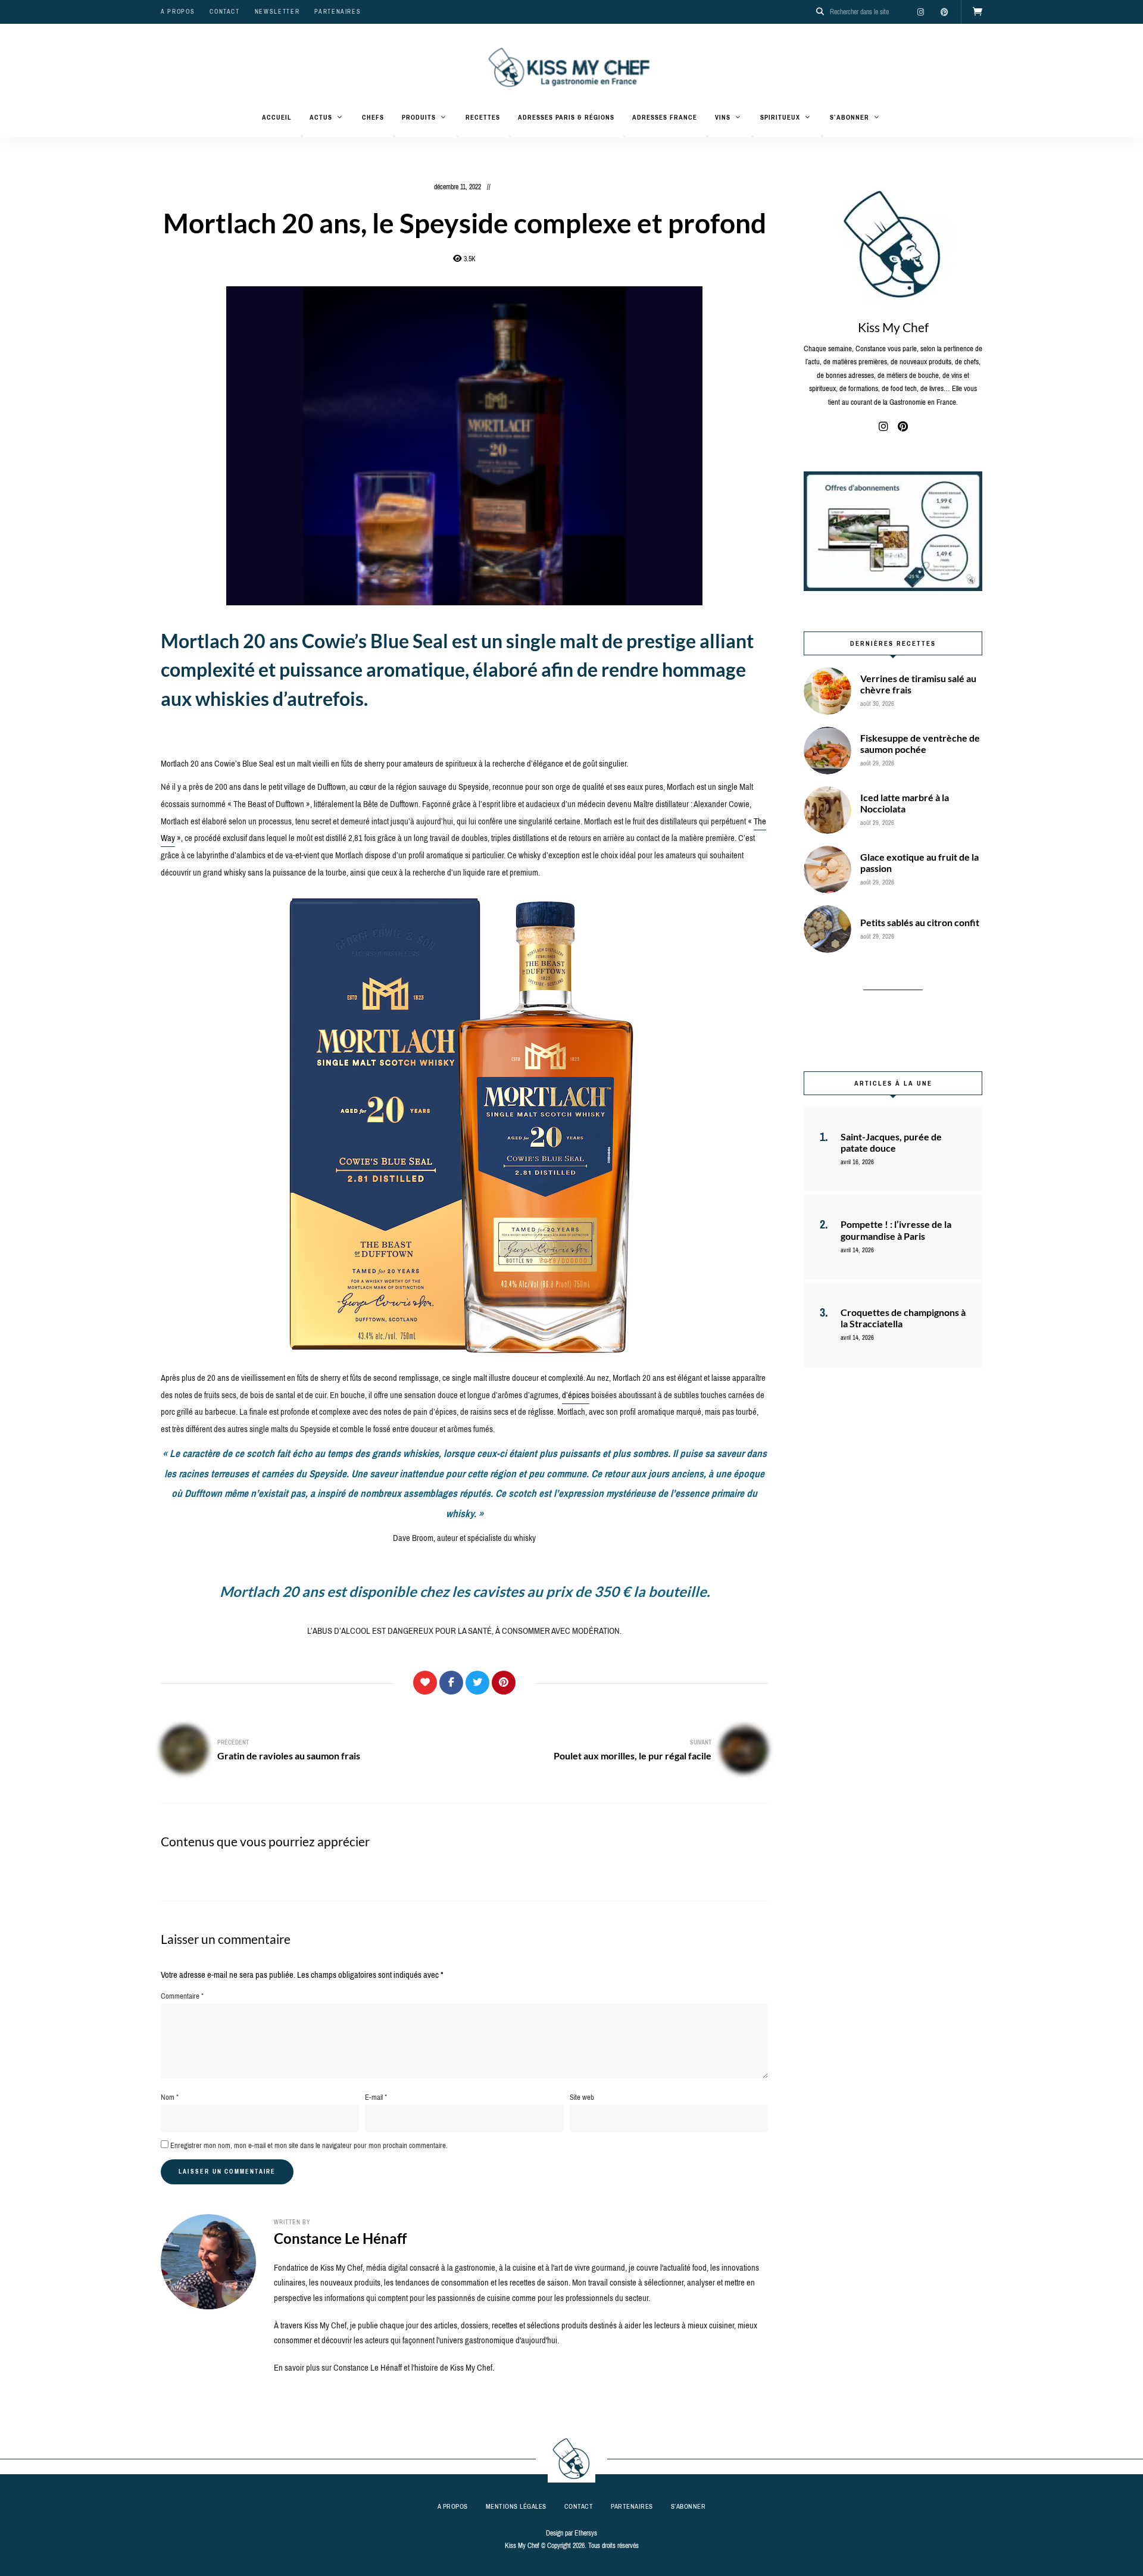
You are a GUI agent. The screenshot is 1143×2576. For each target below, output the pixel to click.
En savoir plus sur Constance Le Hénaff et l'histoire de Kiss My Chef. (384, 2368)
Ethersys (586, 2533)
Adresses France (665, 117)
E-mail (376, 2097)
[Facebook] (451, 1683)
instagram (920, 12)
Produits (419, 117)
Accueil (277, 117)
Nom (170, 2097)
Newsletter (277, 12)
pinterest (944, 12)
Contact (225, 12)
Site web (582, 2097)
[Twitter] (477, 1683)
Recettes (483, 117)
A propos (178, 12)
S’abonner (850, 117)
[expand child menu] (302, 136)
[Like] (425, 1683)
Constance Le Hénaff (340, 2238)
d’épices (576, 1395)
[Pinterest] (504, 1683)
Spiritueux (780, 117)
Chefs (373, 117)
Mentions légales (516, 2506)
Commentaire (182, 1996)
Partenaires (338, 12)
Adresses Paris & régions (566, 117)
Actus (321, 117)
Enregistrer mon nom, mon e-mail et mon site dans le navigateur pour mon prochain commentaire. (309, 2145)
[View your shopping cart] (978, 12)
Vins (723, 117)
